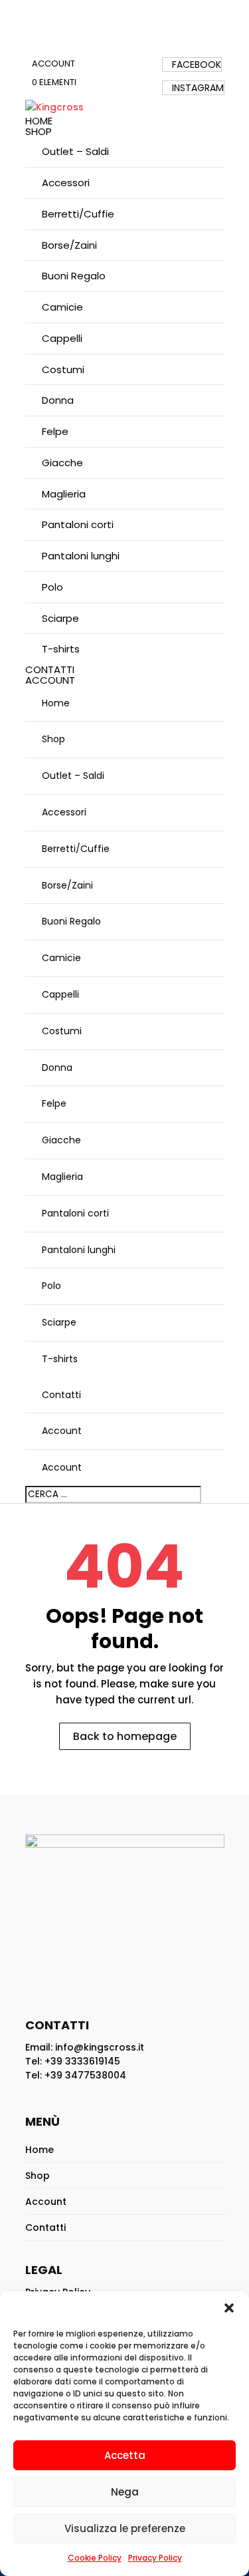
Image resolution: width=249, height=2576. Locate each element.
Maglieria (64, 494)
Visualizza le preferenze (125, 2528)
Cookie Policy (95, 2558)
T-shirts (61, 649)
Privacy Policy (155, 2558)
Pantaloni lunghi (81, 556)
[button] (229, 2308)
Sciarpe (60, 618)
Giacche (62, 463)
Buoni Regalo (74, 276)
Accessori (66, 183)
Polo (52, 587)
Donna (58, 400)
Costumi (63, 369)
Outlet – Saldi (75, 151)
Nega (125, 2492)
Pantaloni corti (78, 524)
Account (53, 64)
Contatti (50, 669)
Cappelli (62, 338)
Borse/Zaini (69, 245)
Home (39, 121)
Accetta (125, 2455)
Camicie (62, 307)
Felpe (55, 431)
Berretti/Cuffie (78, 214)
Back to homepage (125, 1736)
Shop (39, 131)
